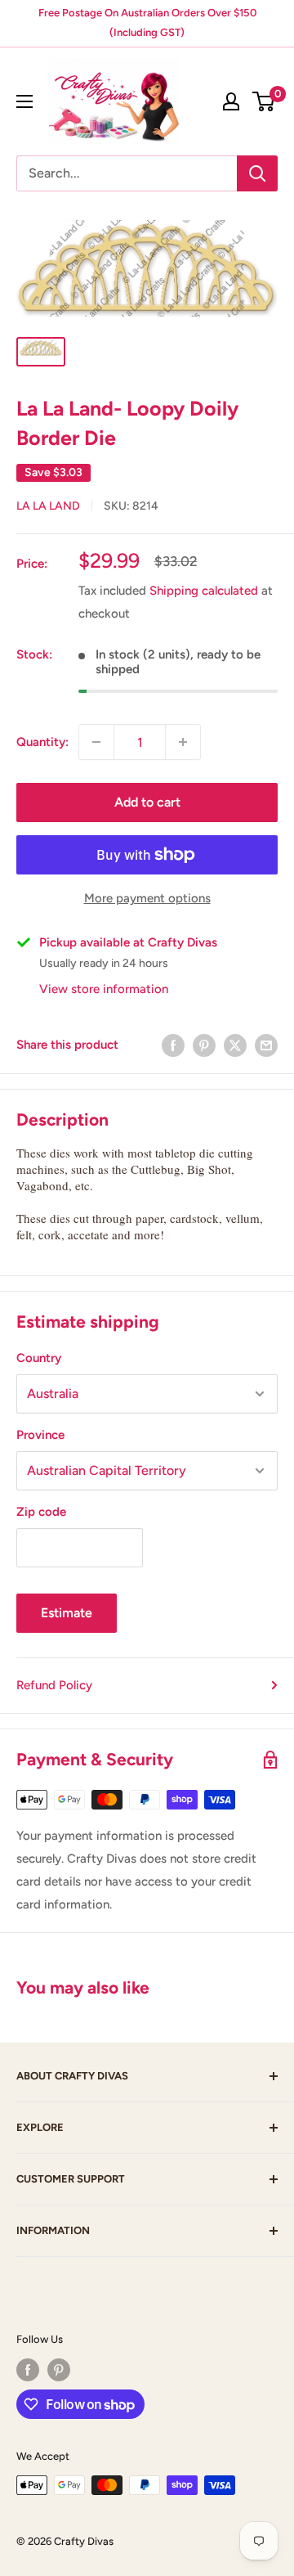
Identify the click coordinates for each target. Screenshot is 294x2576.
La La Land (48, 506)
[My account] (231, 101)
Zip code (41, 1512)
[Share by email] (266, 1045)
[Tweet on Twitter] (235, 1045)
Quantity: (42, 742)
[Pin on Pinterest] (204, 1045)
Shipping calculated (204, 591)
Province (40, 1435)
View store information (104, 989)
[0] (264, 101)
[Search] (257, 173)
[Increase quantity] (183, 742)
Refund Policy (54, 1685)
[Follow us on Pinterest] (59, 2370)
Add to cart (147, 802)
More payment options (147, 898)
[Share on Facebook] (173, 1045)
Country (39, 1358)
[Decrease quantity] (96, 742)
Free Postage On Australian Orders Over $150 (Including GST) (147, 22)
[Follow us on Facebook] (28, 2370)
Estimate (67, 1613)
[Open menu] (24, 101)
